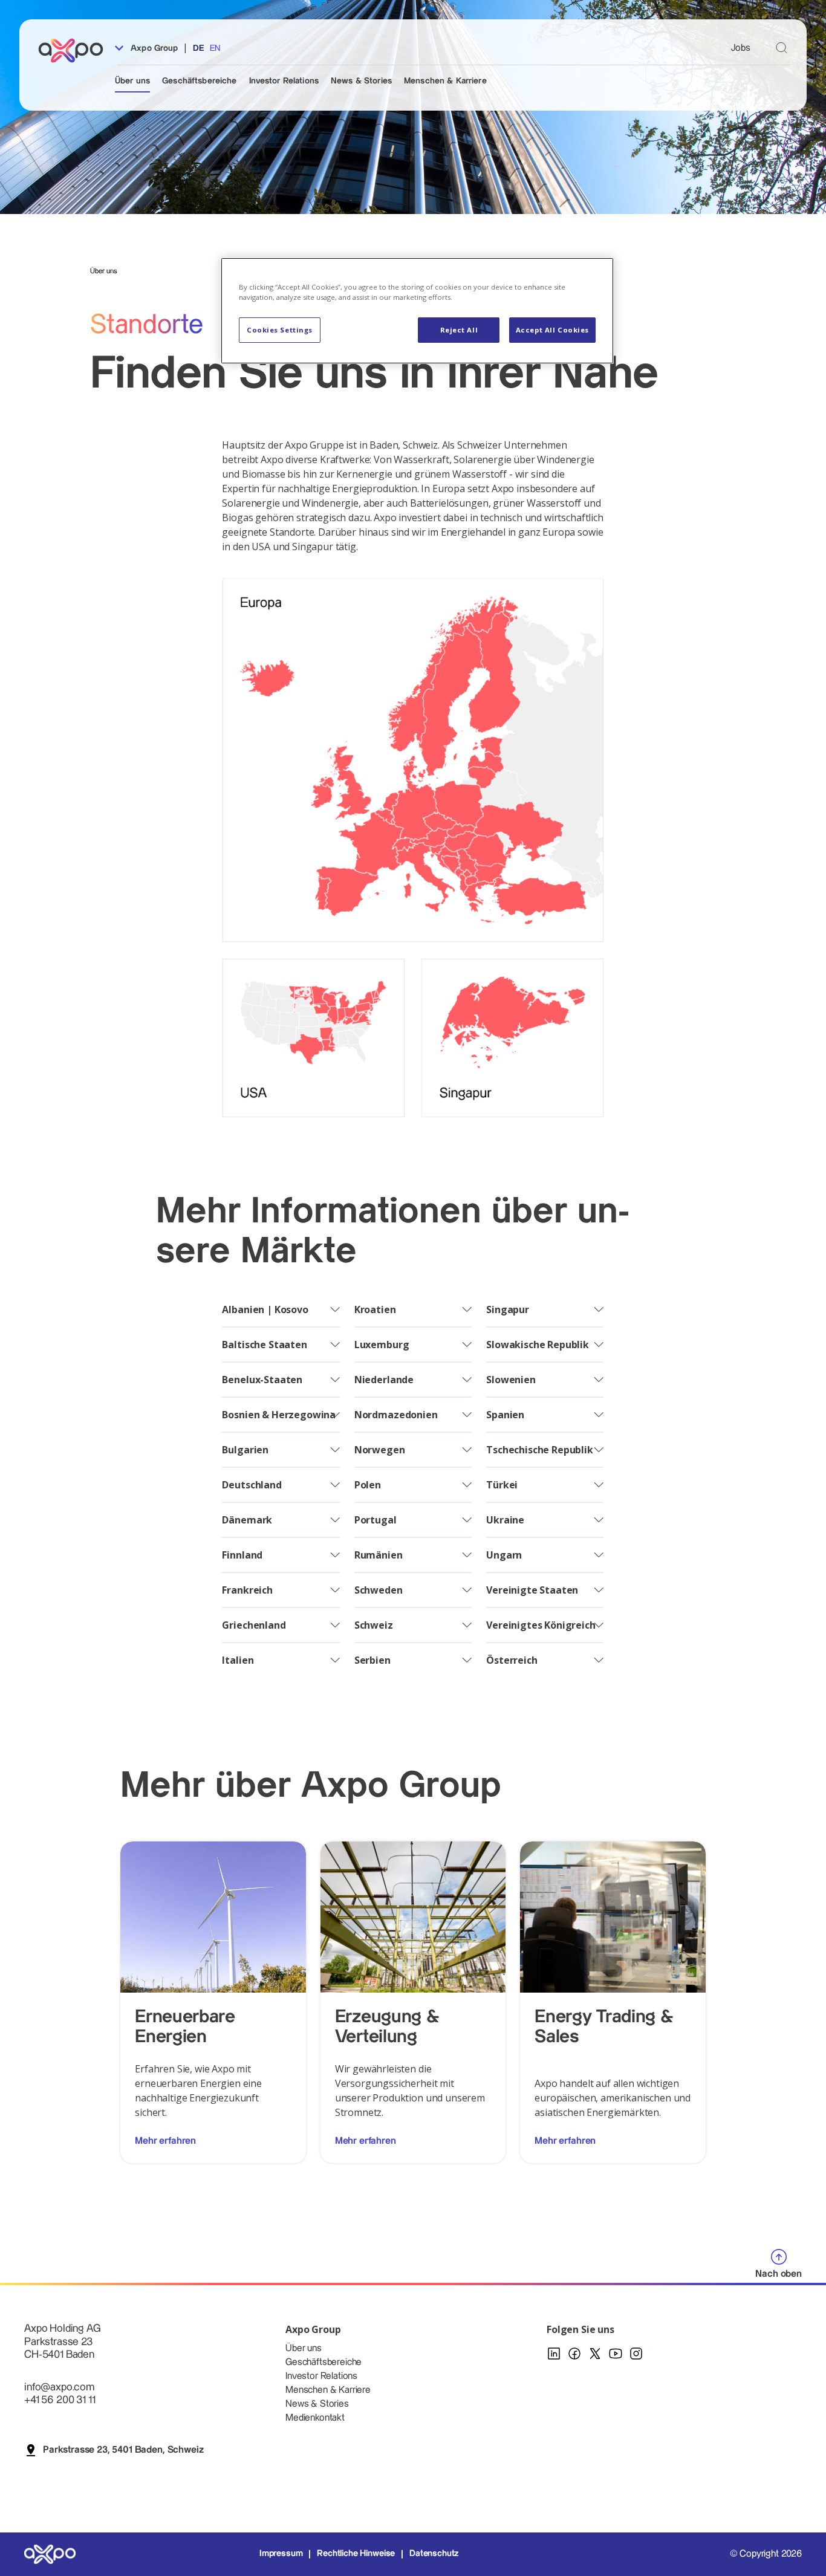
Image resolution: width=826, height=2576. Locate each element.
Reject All (459, 330)
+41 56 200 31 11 (60, 2400)
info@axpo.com (59, 2387)
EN (215, 48)
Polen (368, 1485)
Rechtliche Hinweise (356, 2554)
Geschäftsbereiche (199, 81)
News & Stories (361, 81)
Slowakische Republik (538, 1345)
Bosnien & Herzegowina (279, 1415)
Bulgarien (245, 1450)
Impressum (281, 2554)
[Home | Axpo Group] (76, 50)
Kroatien (375, 1309)
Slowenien (511, 1380)
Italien (238, 1660)
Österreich (512, 1660)
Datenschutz (434, 2554)
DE (199, 48)
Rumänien (379, 1555)
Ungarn (504, 1555)
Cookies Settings (280, 330)
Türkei (502, 1485)
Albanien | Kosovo (265, 1309)
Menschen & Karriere (445, 81)
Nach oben (779, 2274)
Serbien (372, 1660)
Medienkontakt (315, 2418)
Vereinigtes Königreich (541, 1625)
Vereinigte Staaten (532, 1590)
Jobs (741, 48)
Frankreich (247, 1590)
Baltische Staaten (264, 1345)
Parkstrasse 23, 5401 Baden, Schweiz (123, 2450)
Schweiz (374, 1625)
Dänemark (247, 1520)
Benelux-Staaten (262, 1380)
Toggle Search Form (782, 47)
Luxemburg (382, 1345)
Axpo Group (153, 48)
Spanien (505, 1415)
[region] (417, 311)
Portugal (376, 1520)
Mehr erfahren (165, 2141)
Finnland (242, 1555)
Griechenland (254, 1625)
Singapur (508, 1309)
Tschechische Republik (540, 1450)
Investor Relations (284, 81)
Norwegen (380, 1450)
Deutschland (252, 1485)
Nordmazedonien (396, 1415)
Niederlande (384, 1380)
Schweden (379, 1590)
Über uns (132, 81)
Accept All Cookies (552, 330)
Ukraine (505, 1520)
